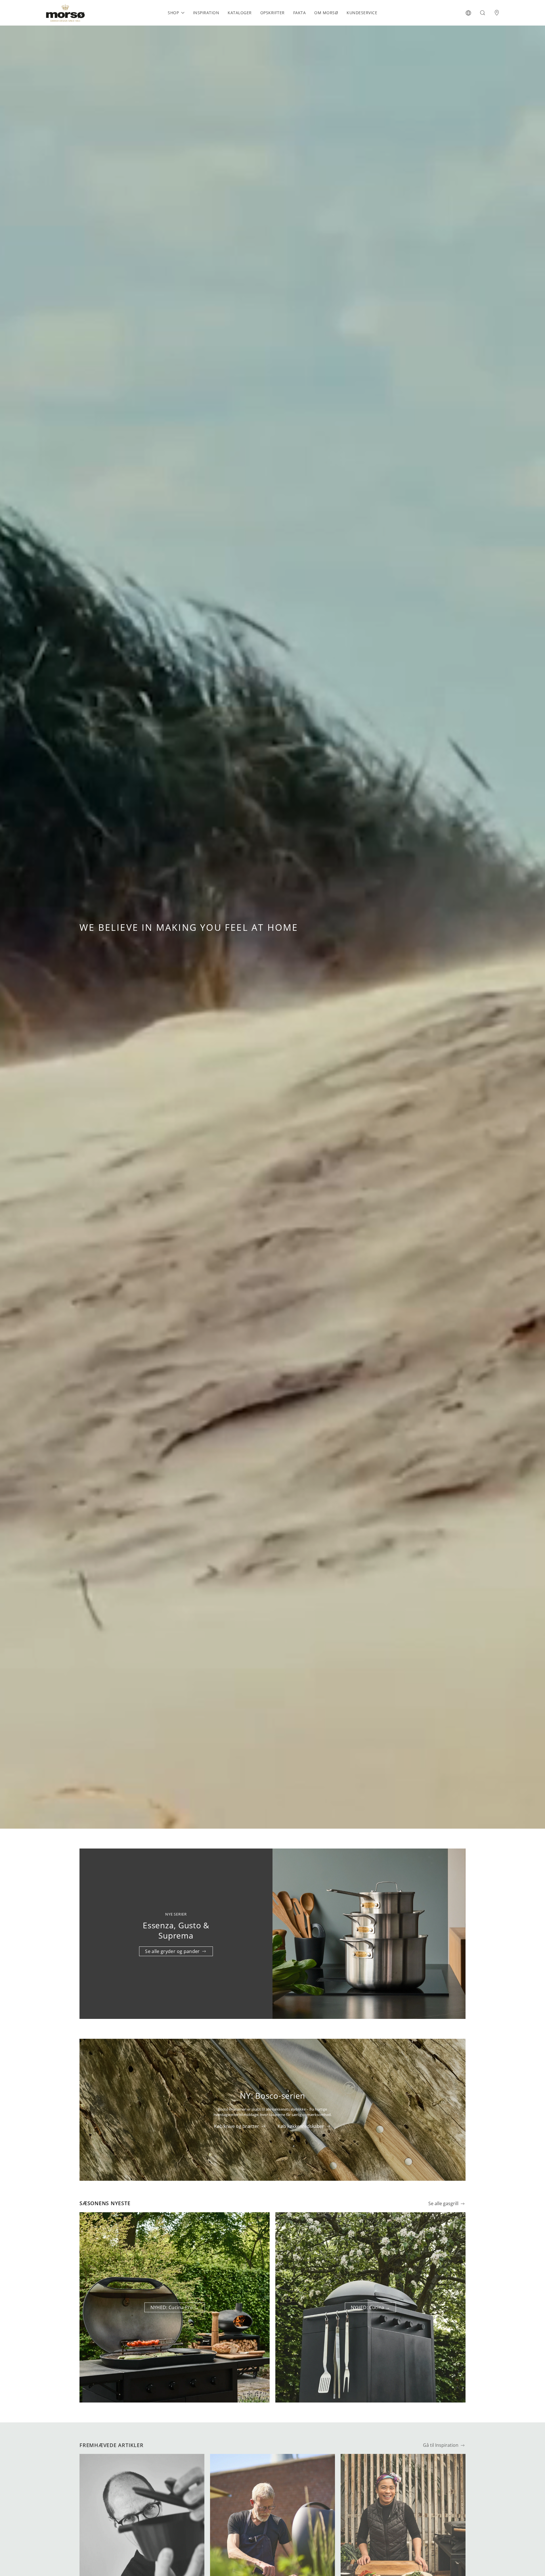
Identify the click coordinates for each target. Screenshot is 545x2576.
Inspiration (206, 13)
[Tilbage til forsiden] (65, 13)
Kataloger (240, 13)
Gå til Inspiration (441, 2445)
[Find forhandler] (497, 13)
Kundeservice (362, 13)
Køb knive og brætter (237, 2126)
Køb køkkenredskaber (301, 2126)
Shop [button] (173, 13)
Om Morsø (326, 13)
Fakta (300, 13)
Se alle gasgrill (443, 2204)
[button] (468, 13)
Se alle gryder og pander (172, 1951)
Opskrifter (272, 13)
